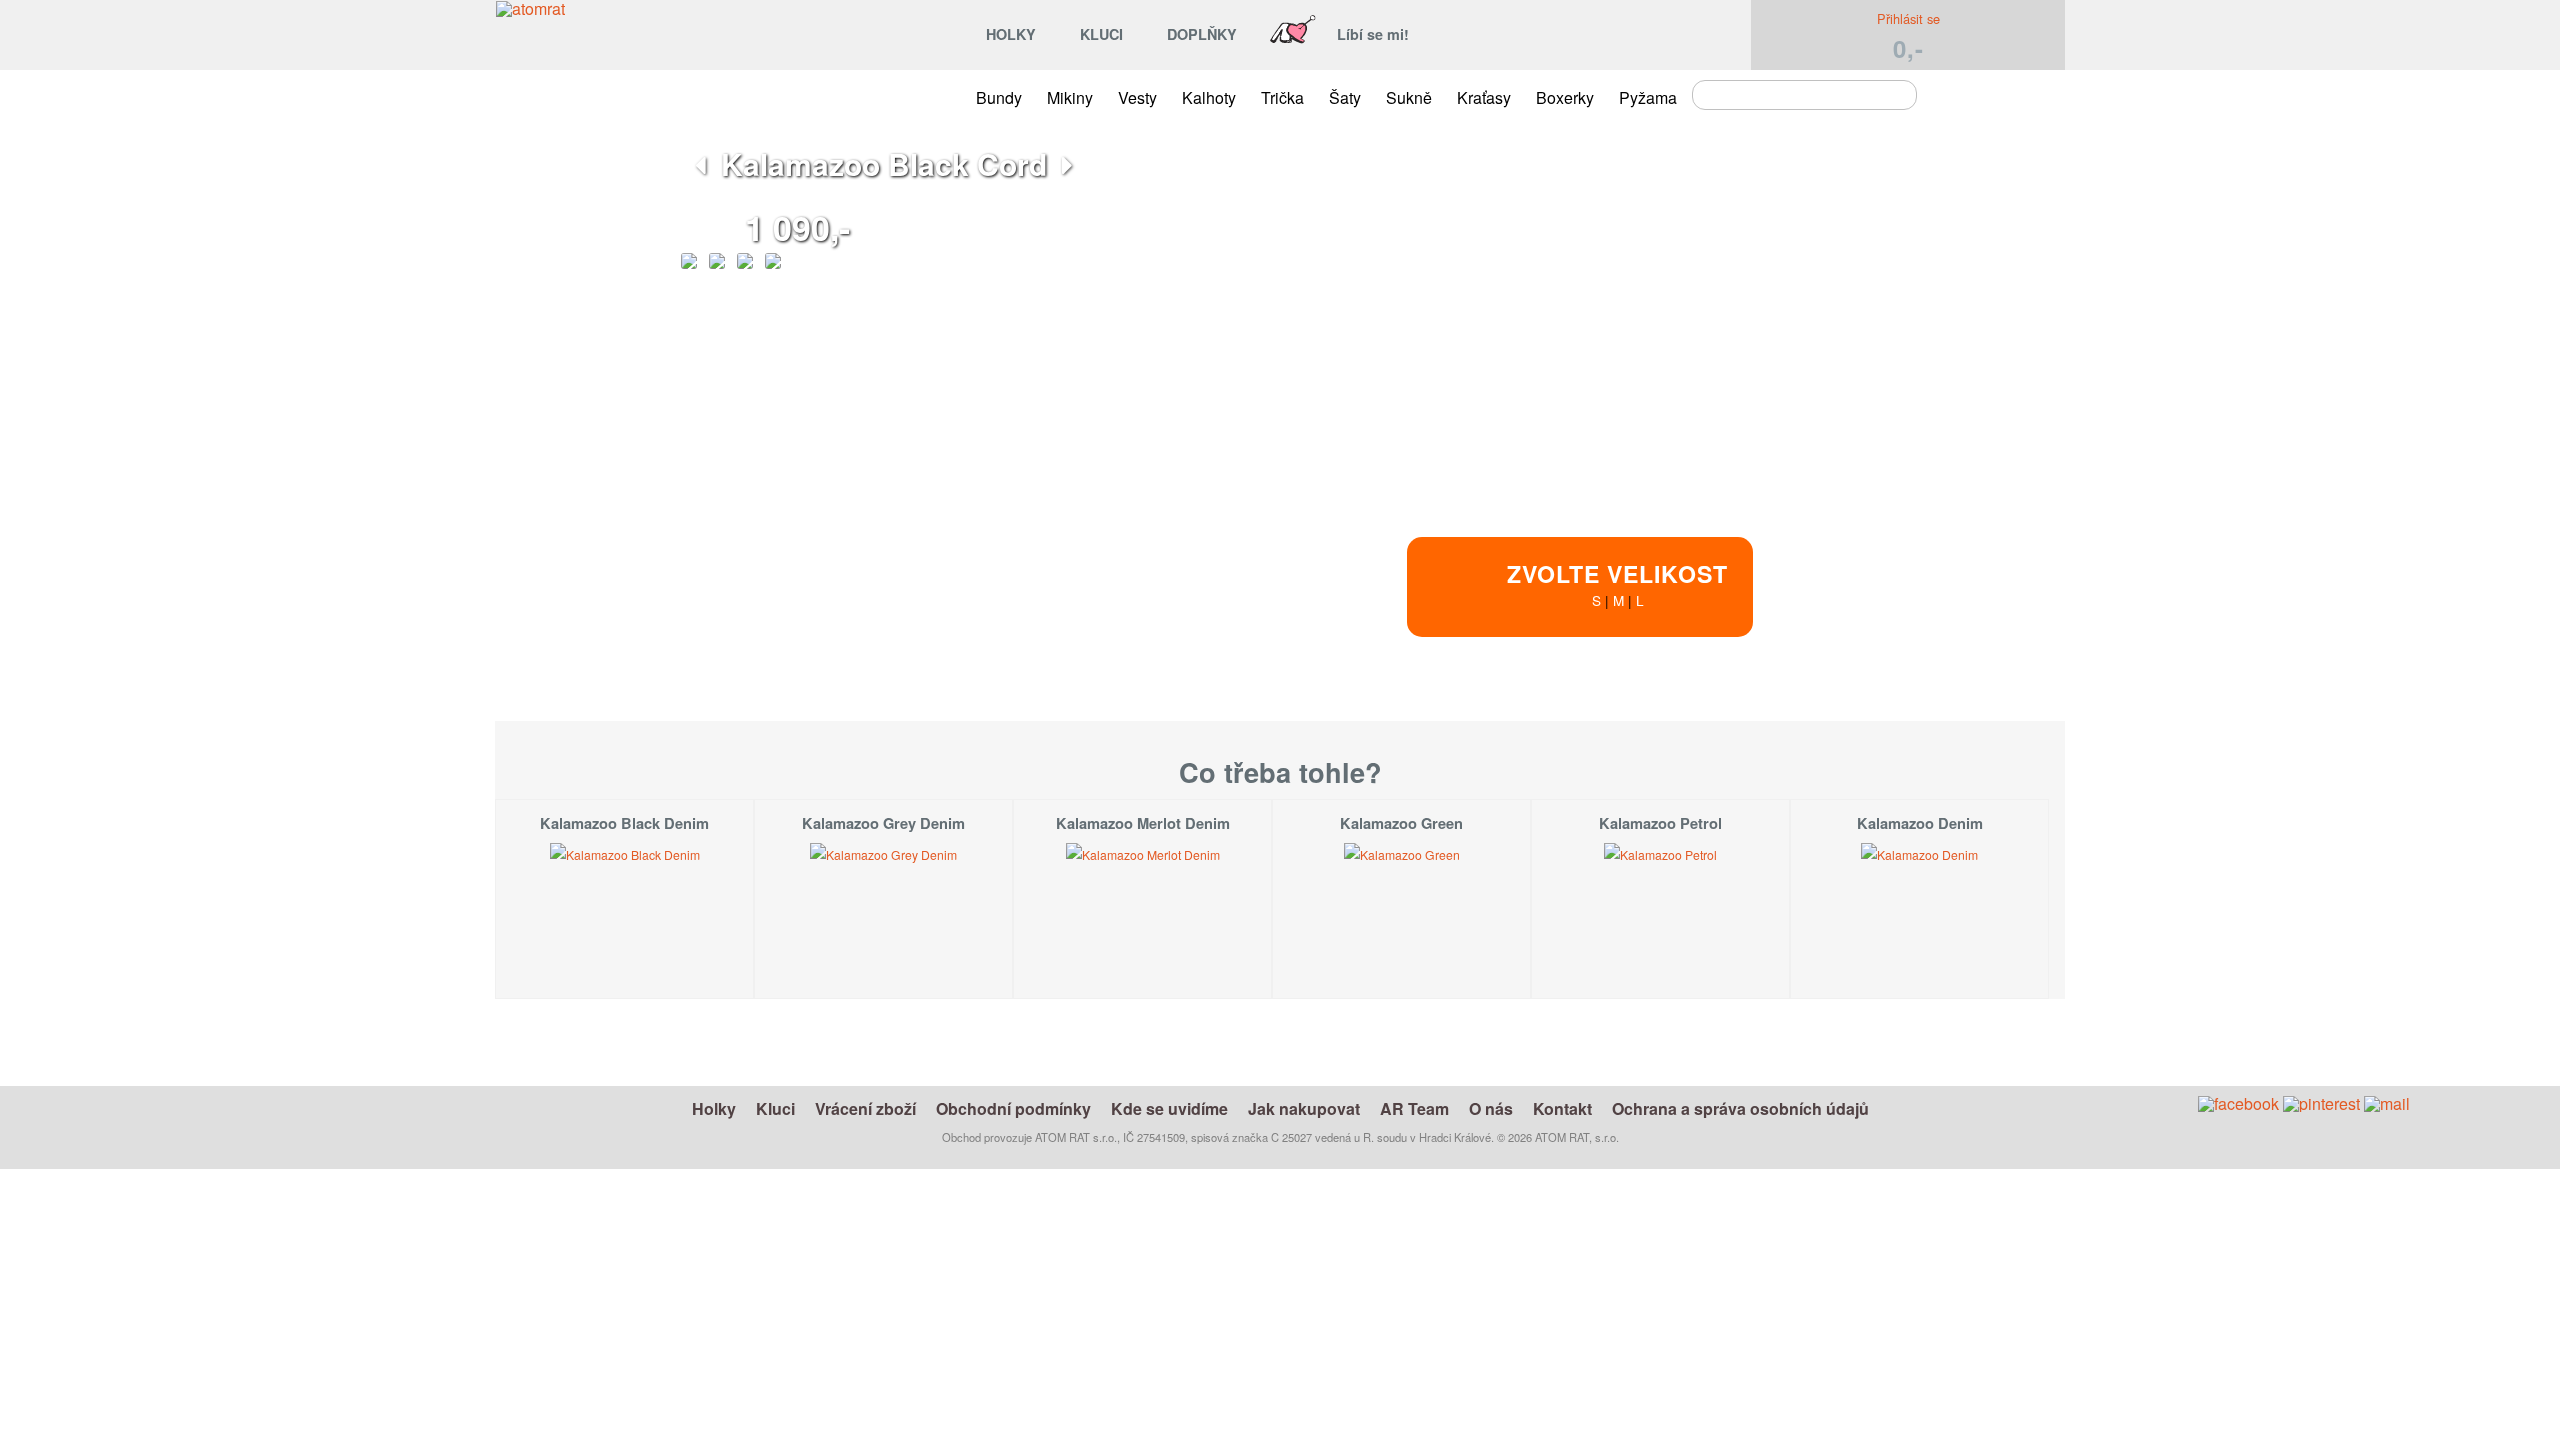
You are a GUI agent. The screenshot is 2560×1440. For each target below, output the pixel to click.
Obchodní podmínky (1013, 1108)
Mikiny (1070, 97)
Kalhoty (1209, 97)
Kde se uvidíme (1169, 1108)
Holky (714, 1108)
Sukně (1409, 97)
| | (1617, 583)
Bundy (999, 97)
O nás (1491, 1108)
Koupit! (1770, 724)
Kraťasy (1484, 97)
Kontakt (1562, 1108)
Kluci (775, 1108)
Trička (1282, 97)
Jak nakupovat (1304, 1108)
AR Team (1414, 1108)
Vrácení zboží (865, 1108)
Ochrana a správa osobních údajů (1740, 1108)
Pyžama (1648, 97)
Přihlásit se (1908, 18)
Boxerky (1565, 97)
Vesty (1137, 97)
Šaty (1345, 97)
